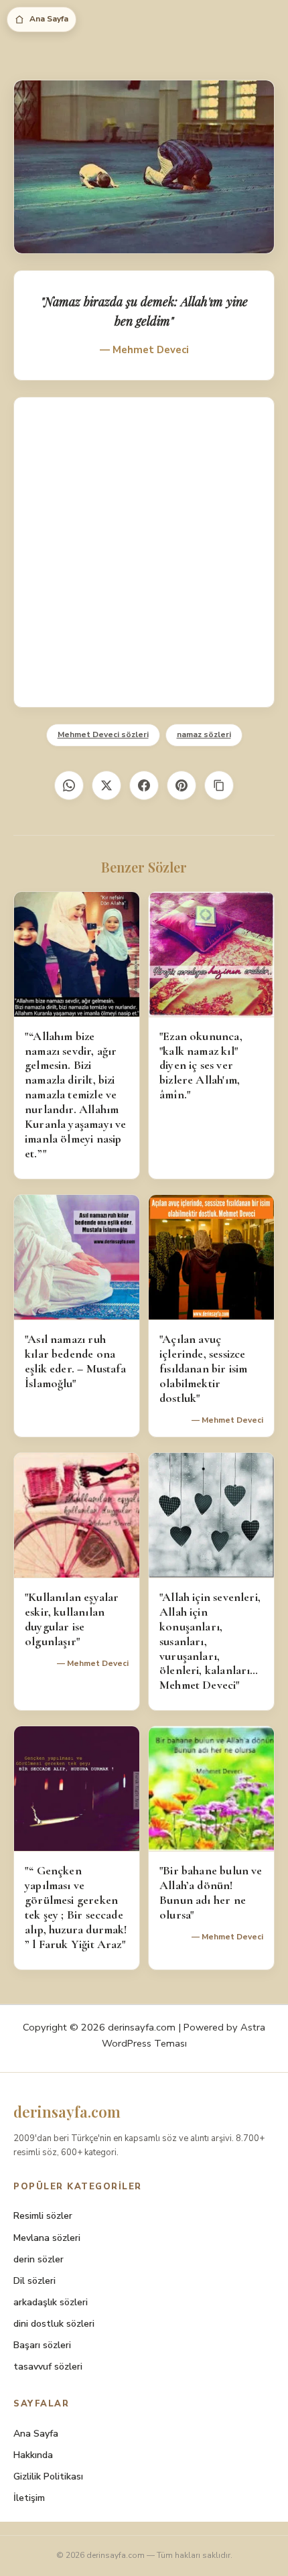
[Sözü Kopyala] (219, 785)
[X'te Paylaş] (106, 785)
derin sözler (39, 2259)
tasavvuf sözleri (48, 2367)
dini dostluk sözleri (54, 2324)
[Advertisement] (144, 552)
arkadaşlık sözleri (51, 2302)
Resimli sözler (43, 2216)
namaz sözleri (204, 734)
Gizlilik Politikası (48, 2476)
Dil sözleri (34, 2281)
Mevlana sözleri (47, 2238)
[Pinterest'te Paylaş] (182, 785)
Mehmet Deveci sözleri (103, 734)
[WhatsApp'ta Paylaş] (69, 785)
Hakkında (33, 2455)
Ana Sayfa (49, 19)
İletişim (29, 2498)
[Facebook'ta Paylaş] (144, 785)
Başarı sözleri (42, 2345)
